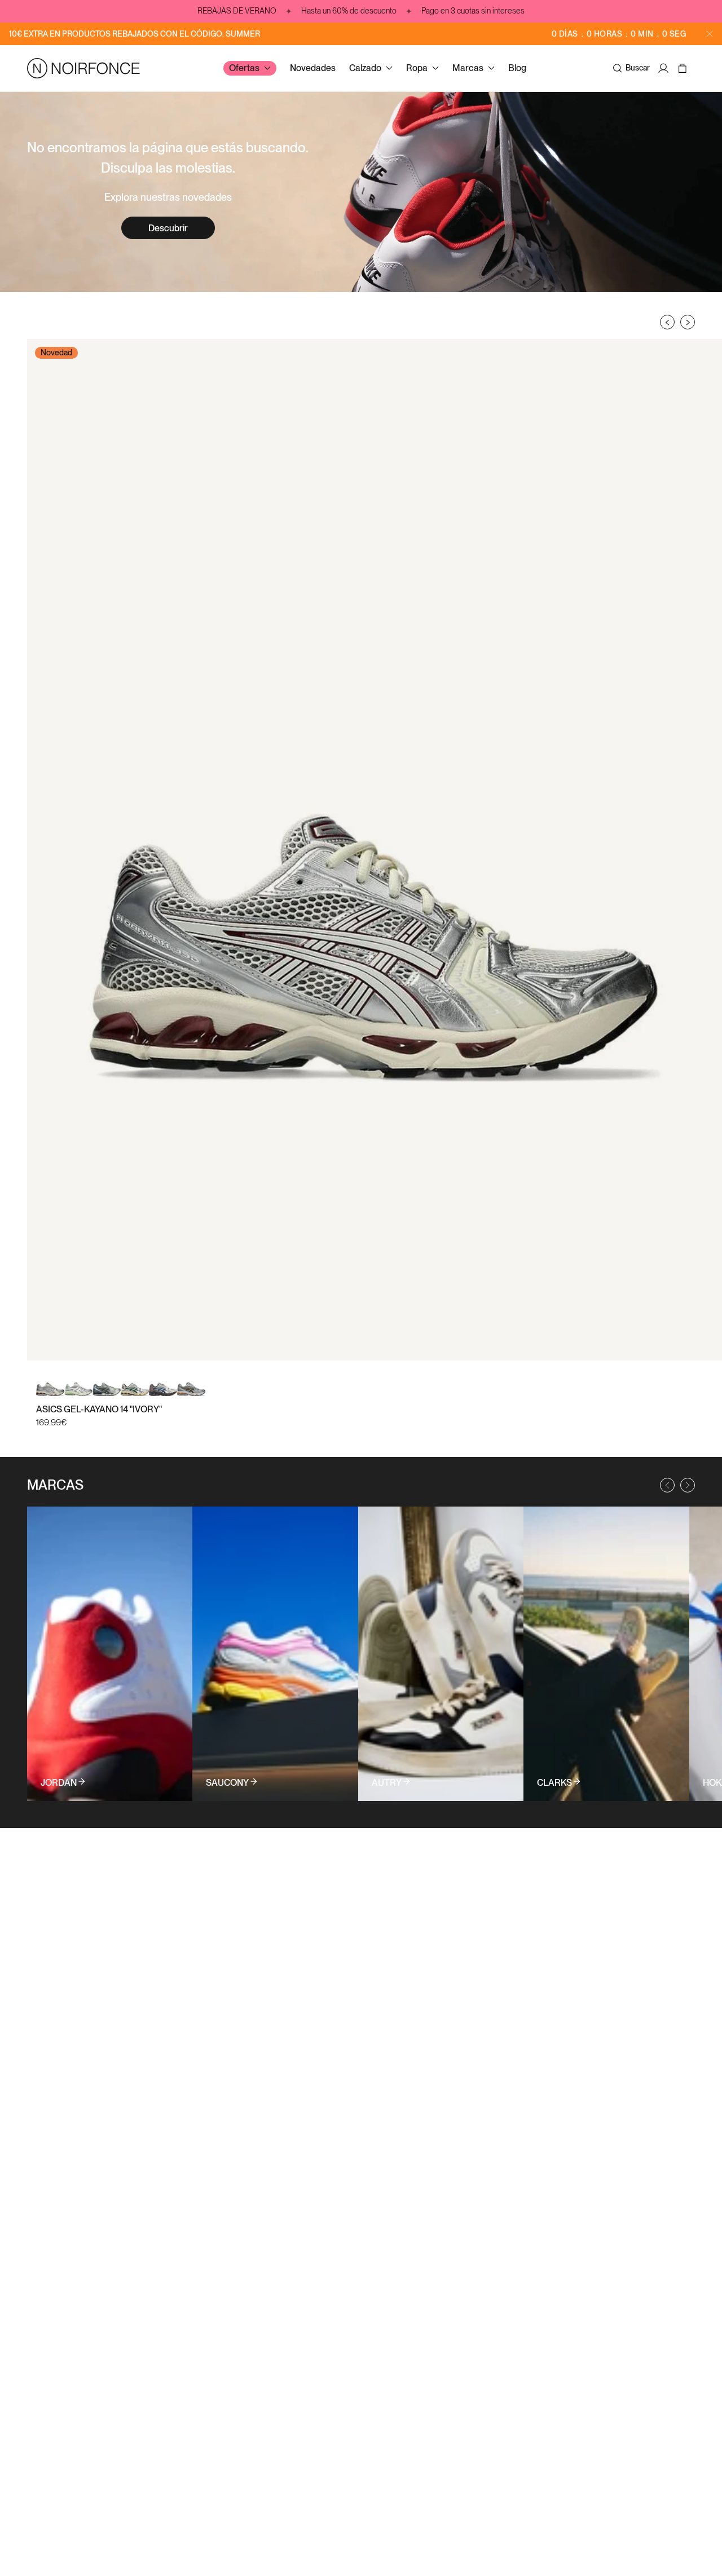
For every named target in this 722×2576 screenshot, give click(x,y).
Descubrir (168, 228)
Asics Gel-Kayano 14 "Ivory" (99, 1409)
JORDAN (59, 1783)
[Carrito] (684, 68)
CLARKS (554, 1783)
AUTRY (387, 1783)
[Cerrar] (710, 34)
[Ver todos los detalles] (110, 1654)
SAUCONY (227, 1783)
